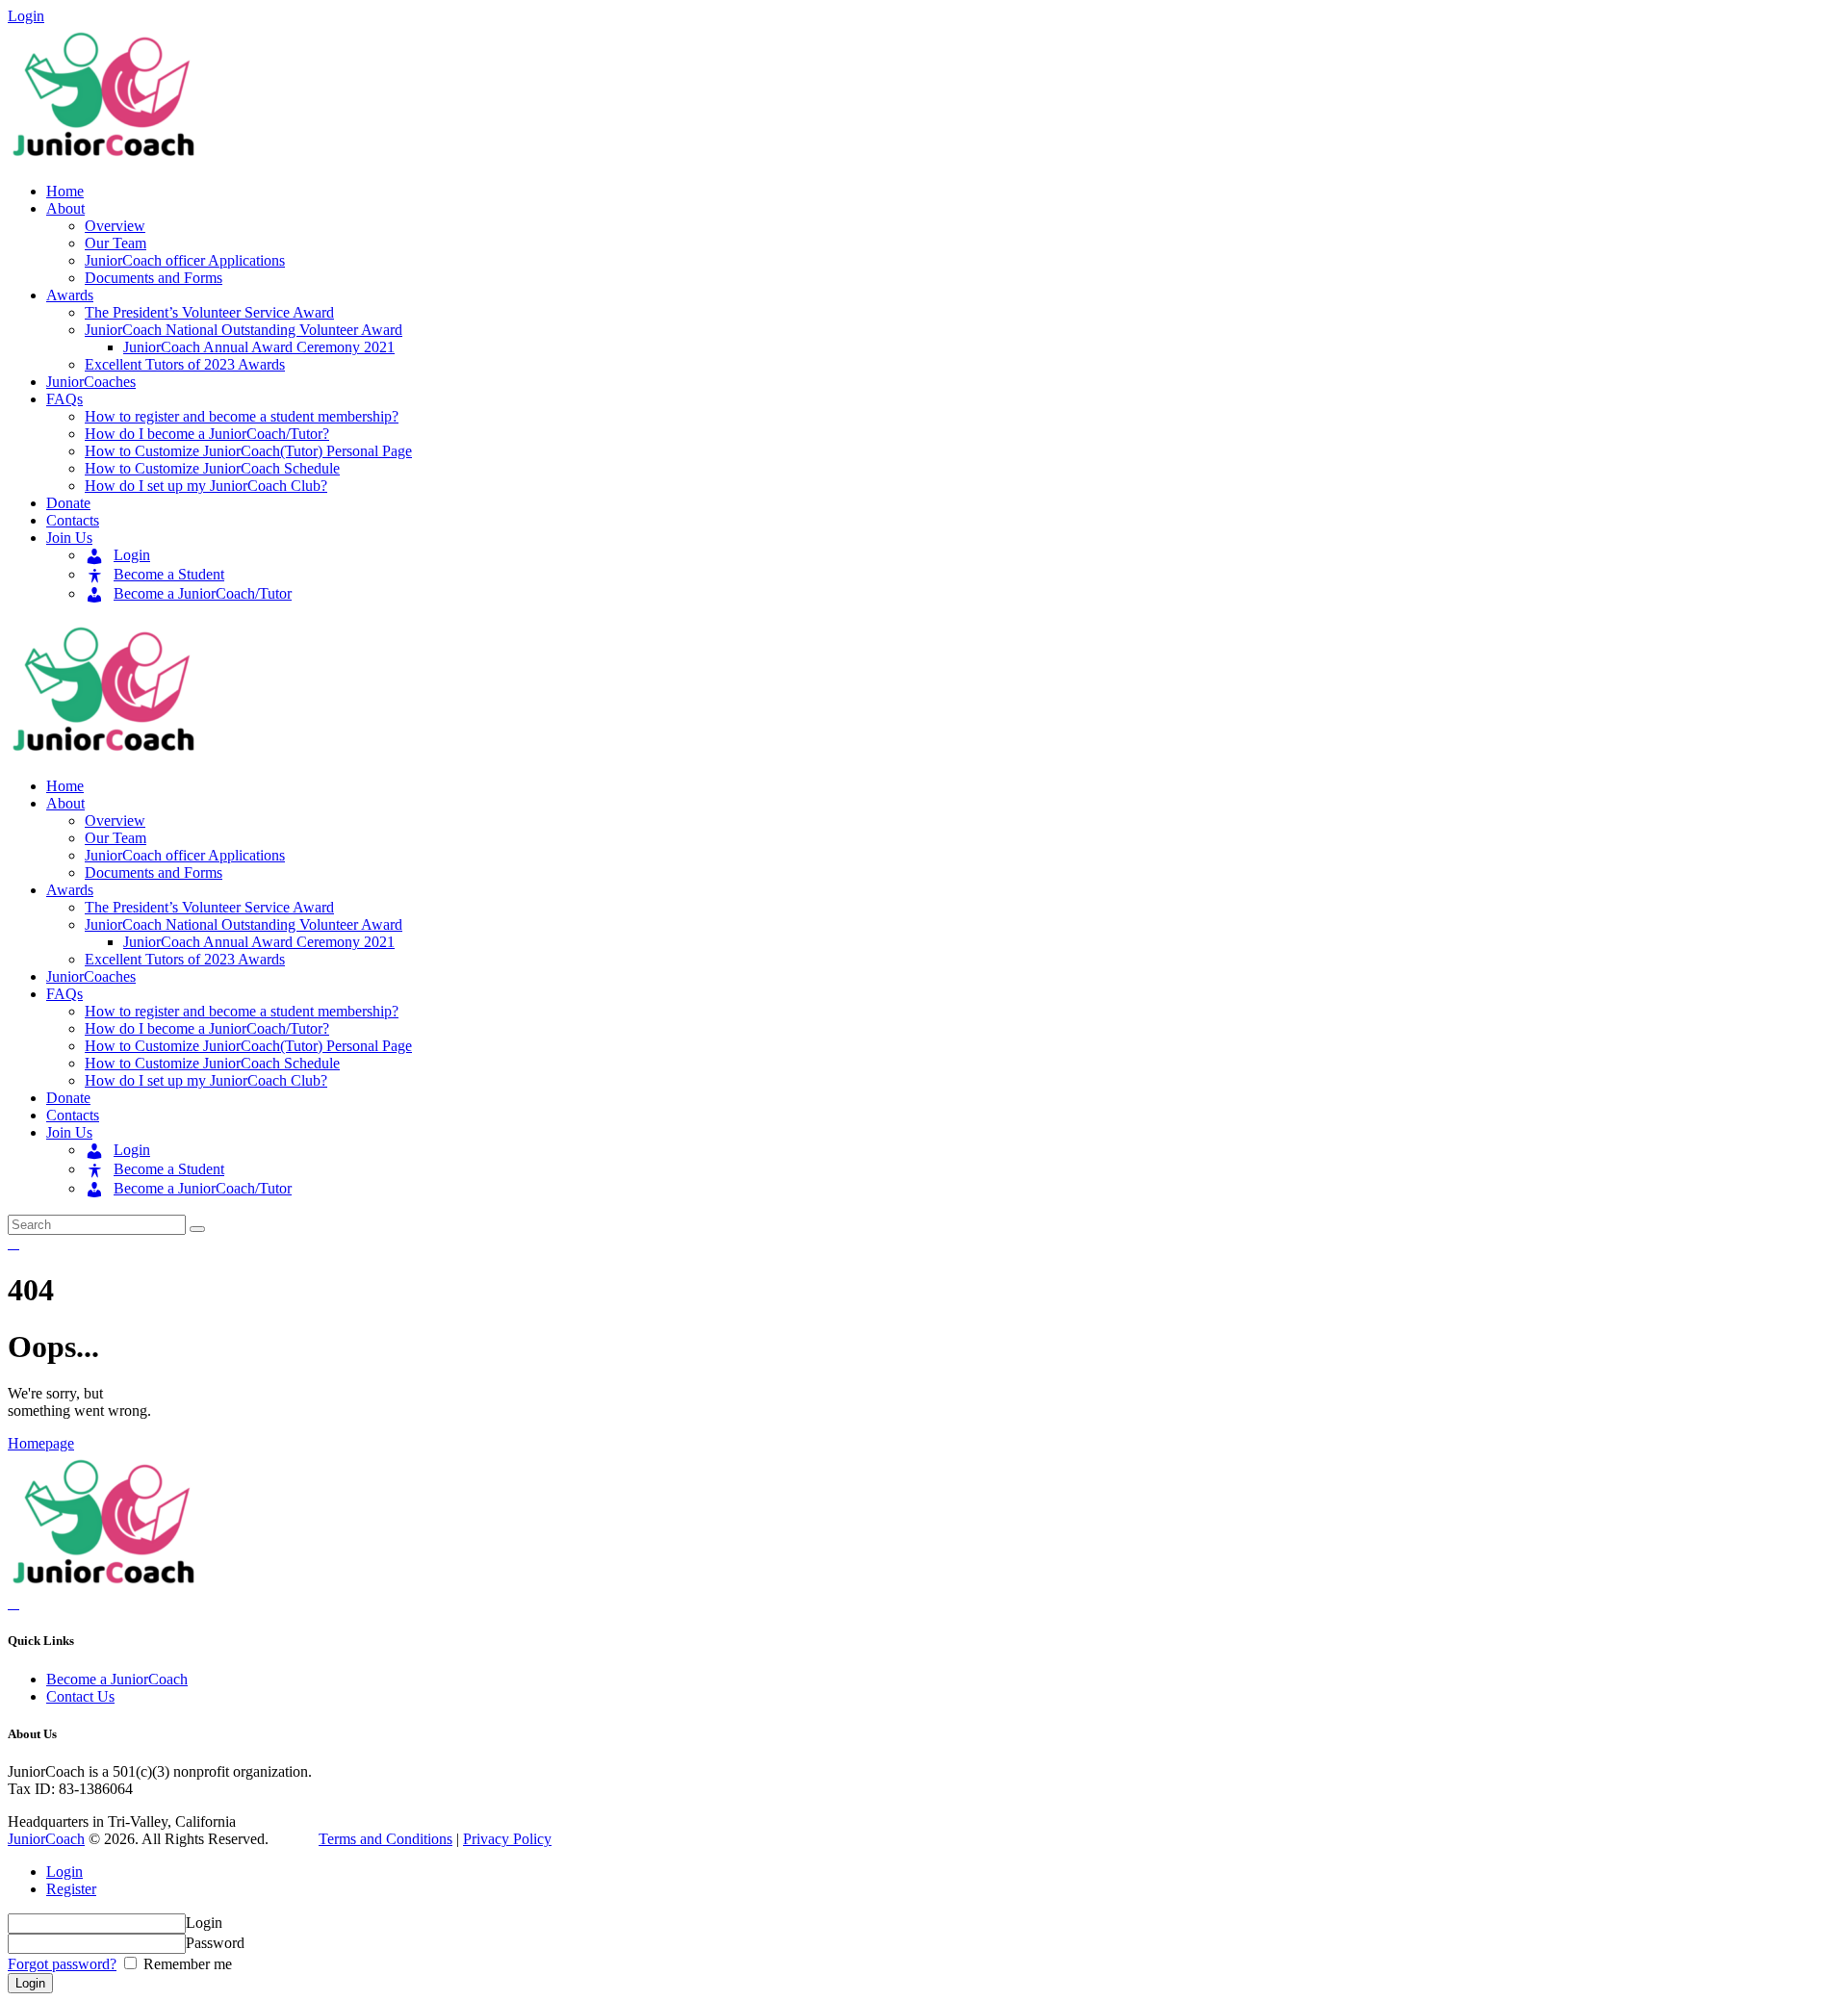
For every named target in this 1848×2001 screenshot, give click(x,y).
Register (71, 1889)
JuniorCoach (46, 1839)
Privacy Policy (507, 1839)
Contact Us (80, 1696)
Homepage (41, 1443)
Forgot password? (62, 1964)
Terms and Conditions (385, 1839)
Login (64, 1872)
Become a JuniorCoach (117, 1679)
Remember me (186, 1964)
